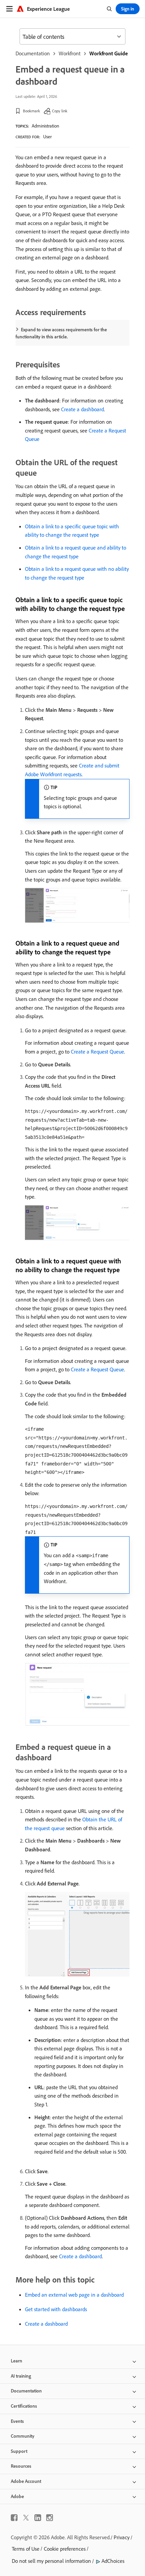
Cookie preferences (65, 2549)
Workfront (70, 53)
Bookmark (32, 111)
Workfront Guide (109, 53)
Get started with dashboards (56, 2309)
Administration (45, 126)
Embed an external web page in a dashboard (74, 2295)
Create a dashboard (82, 409)
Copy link (60, 111)
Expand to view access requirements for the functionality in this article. (61, 333)
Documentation (33, 53)
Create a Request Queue (97, 1052)
